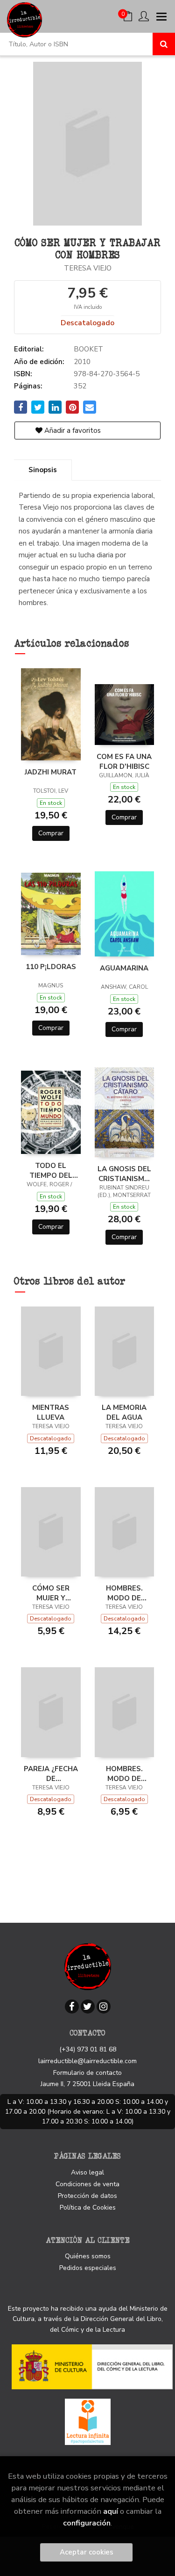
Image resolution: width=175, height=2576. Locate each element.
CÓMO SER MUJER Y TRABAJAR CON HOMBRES (51, 1593)
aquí (111, 2511)
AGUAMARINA (124, 968)
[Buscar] (164, 44)
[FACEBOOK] (72, 2007)
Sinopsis (43, 470)
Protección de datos (87, 2196)
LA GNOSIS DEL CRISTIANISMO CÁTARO (124, 1174)
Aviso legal (87, 2172)
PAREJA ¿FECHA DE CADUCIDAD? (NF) (51, 1773)
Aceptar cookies (87, 2552)
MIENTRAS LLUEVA (51, 1412)
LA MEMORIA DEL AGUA (124, 1412)
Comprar (51, 833)
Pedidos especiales (88, 2268)
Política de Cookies (88, 2207)
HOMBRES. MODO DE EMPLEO (124, 1593)
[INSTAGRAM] (104, 2007)
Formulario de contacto (87, 2073)
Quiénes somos (88, 2256)
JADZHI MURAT (51, 772)
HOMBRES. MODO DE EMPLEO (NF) (124, 1773)
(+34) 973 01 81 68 (88, 2049)
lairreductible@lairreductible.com (87, 2061)
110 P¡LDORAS (51, 967)
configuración (87, 2523)
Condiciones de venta (87, 2184)
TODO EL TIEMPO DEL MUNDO (51, 1170)
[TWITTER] (88, 2007)
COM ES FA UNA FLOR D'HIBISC (124, 761)
